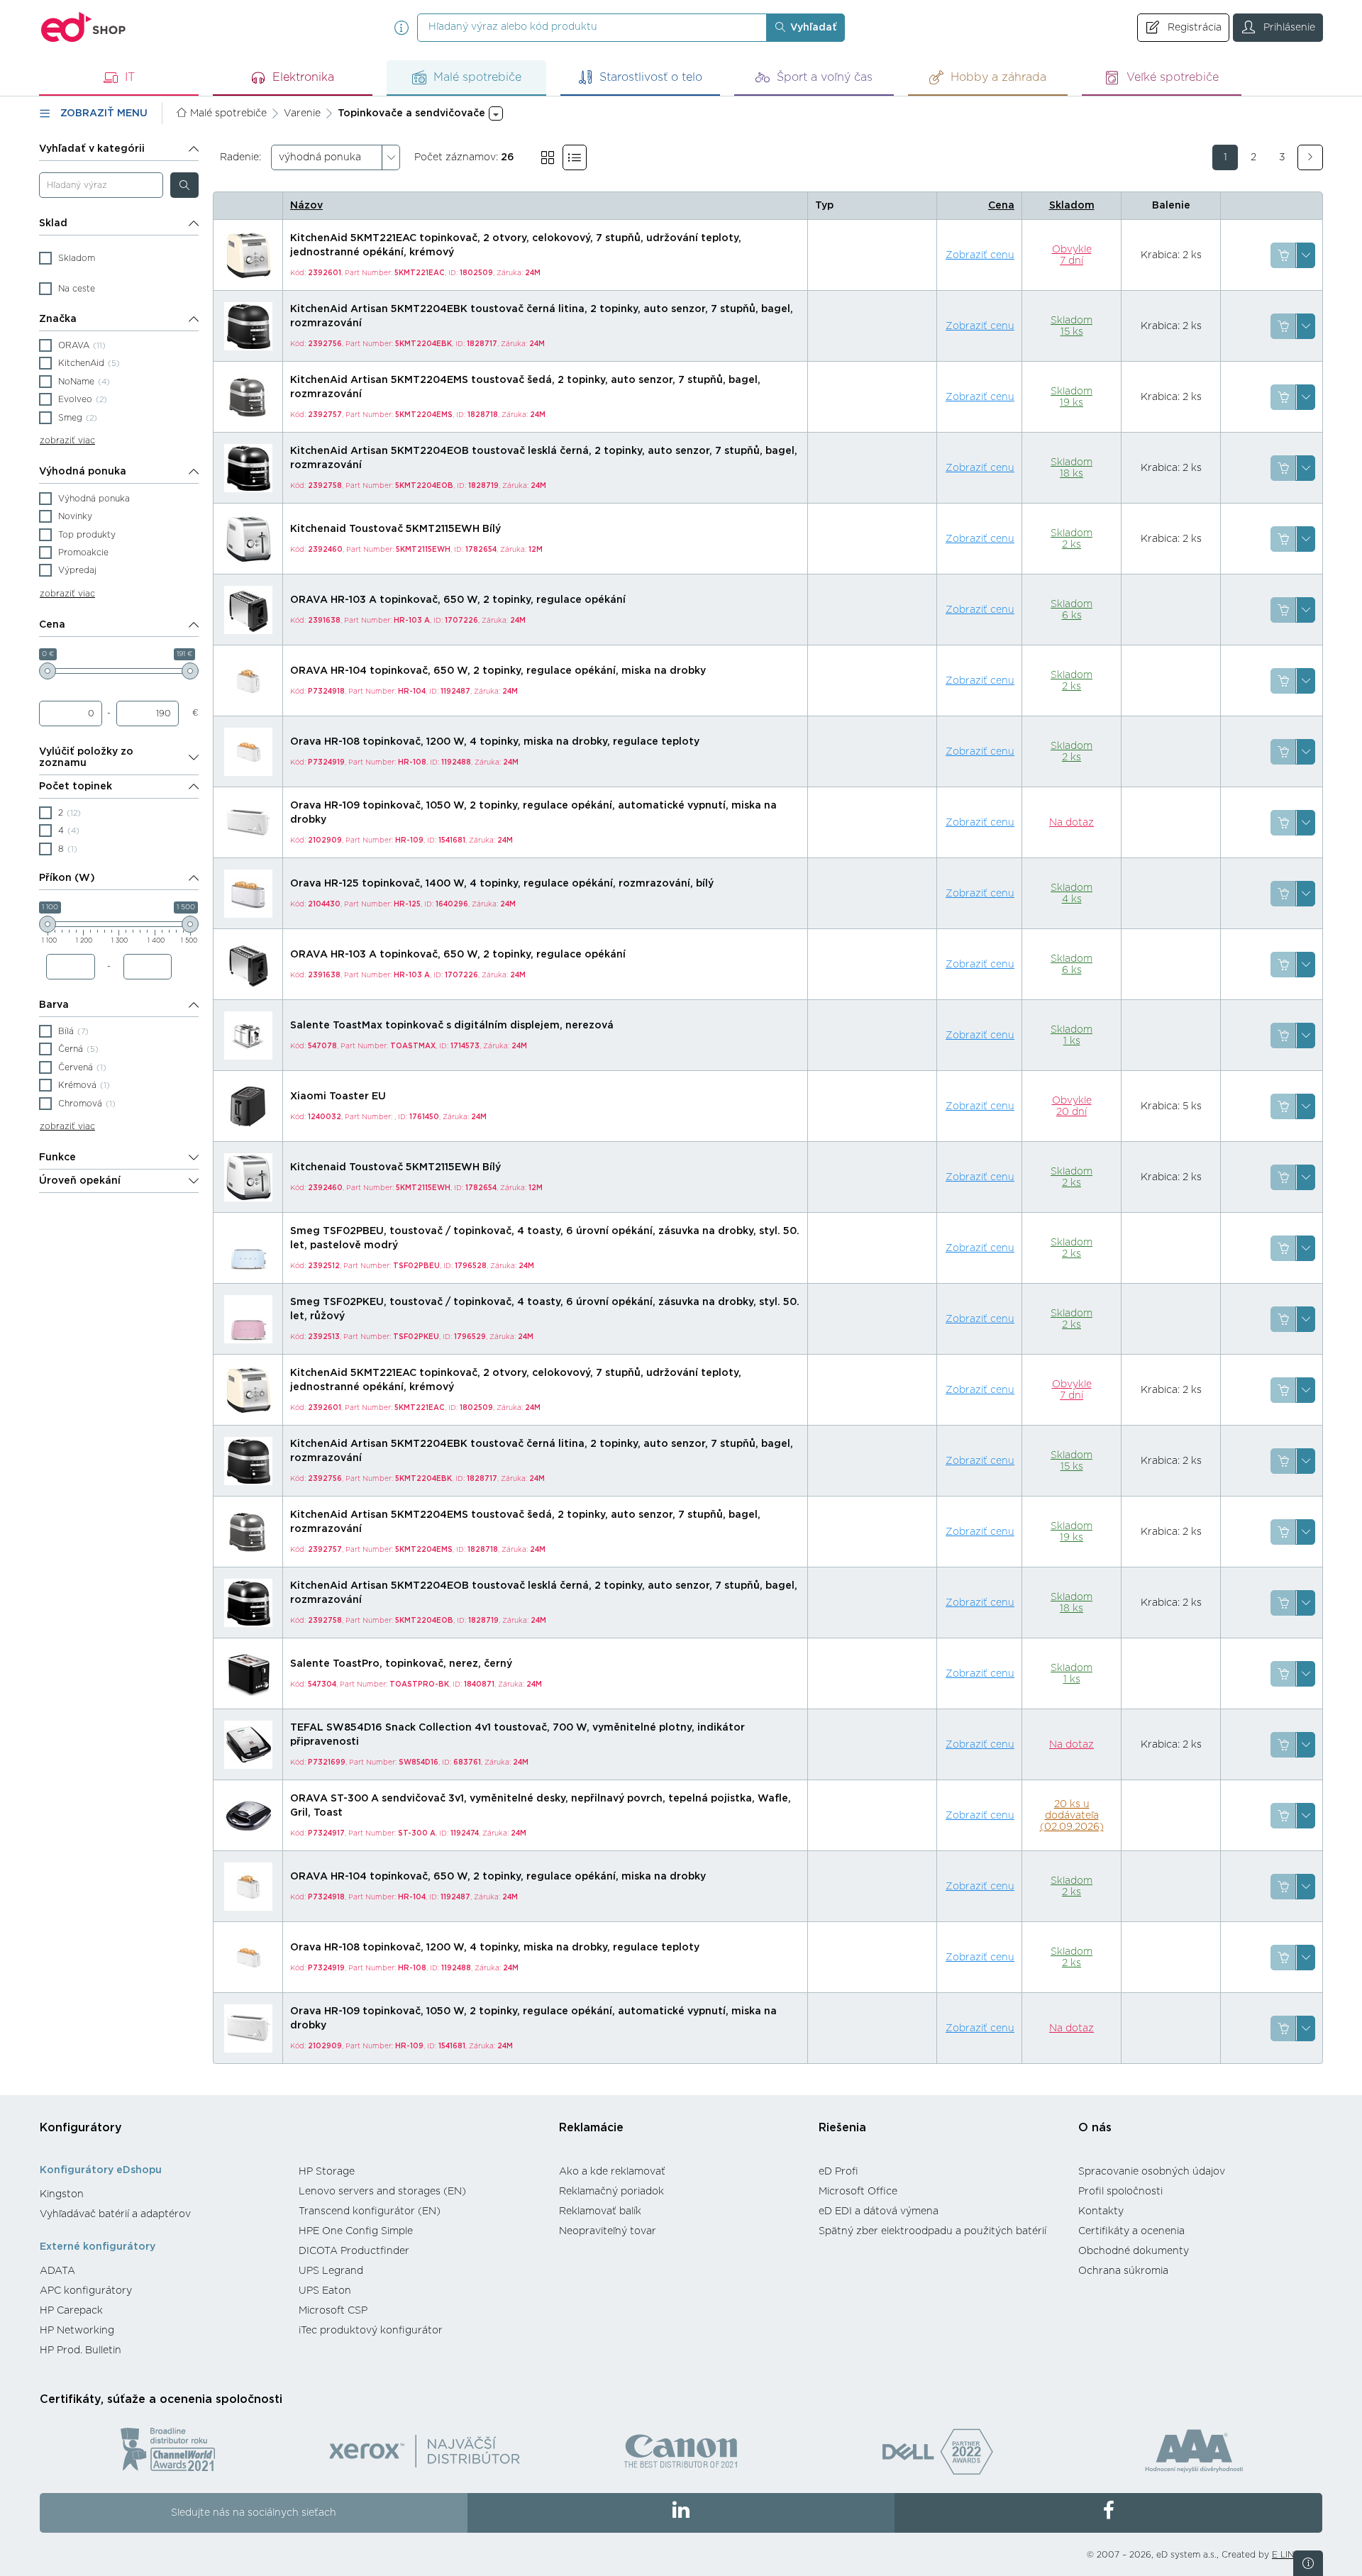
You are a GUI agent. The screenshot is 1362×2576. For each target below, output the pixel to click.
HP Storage (327, 2172)
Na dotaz (1072, 823)
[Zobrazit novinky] (1308, 2563)
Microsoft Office (858, 2192)
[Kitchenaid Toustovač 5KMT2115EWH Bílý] (248, 539)
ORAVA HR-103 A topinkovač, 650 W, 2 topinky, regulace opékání (458, 600)
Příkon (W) (67, 878)
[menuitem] (162, 2194)
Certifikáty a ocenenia (1131, 2231)
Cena (52, 625)
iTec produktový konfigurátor (371, 2331)
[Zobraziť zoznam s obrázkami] (575, 157)
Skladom (1072, 206)
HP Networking (77, 2331)
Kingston (62, 2194)
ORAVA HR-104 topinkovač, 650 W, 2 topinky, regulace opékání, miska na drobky (498, 671)
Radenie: (240, 157)
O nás (1095, 2128)
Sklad (53, 223)
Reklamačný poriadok (611, 2192)
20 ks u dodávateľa (1072, 1816)
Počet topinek (76, 787)
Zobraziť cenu (980, 255)
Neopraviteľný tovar (608, 2231)
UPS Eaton (325, 2291)
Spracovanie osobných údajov (1152, 2172)
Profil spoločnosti (1120, 2192)
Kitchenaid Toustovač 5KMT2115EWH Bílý (395, 529)
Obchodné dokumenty (1134, 2251)
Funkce (57, 1157)
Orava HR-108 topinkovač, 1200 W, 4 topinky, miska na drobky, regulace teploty (495, 742)
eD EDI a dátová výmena (879, 2211)
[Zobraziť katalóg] (548, 157)
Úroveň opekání (80, 1181)
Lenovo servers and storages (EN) (382, 2192)
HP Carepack (71, 2311)
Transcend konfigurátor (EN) (370, 2211)
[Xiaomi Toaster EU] (248, 1106)
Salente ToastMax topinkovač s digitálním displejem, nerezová (452, 1026)
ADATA (57, 2271)
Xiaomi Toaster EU (338, 1097)
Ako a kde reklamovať (612, 2172)
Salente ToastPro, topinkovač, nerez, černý (401, 1664)
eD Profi (838, 2172)
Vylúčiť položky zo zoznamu (86, 757)
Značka (58, 319)
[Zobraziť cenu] (1283, 255)
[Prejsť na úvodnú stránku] (84, 27)
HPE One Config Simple (356, 2231)
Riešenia (842, 2128)
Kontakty (1101, 2211)
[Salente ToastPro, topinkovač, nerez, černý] (248, 1674)
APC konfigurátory (86, 2291)
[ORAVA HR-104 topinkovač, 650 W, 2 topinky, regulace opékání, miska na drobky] (248, 681)
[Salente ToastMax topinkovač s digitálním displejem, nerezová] (248, 1036)
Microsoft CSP (333, 2311)
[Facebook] (1108, 2513)
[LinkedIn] (681, 2513)
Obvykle (1072, 255)
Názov (306, 206)
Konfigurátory (81, 2128)
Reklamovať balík (600, 2211)
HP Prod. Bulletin (81, 2350)
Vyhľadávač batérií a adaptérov (115, 2214)
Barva (54, 1005)
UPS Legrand (331, 2271)
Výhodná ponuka (83, 472)
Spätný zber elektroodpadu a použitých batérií (932, 2231)
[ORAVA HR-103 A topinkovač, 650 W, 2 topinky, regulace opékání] (248, 610)
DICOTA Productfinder (354, 2251)
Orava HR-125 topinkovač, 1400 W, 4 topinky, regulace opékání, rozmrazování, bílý (502, 884)
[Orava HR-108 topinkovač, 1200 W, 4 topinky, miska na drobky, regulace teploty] (248, 752)
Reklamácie (591, 2128)
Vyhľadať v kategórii (92, 149)
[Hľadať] (184, 185)
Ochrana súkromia (1123, 2271)
